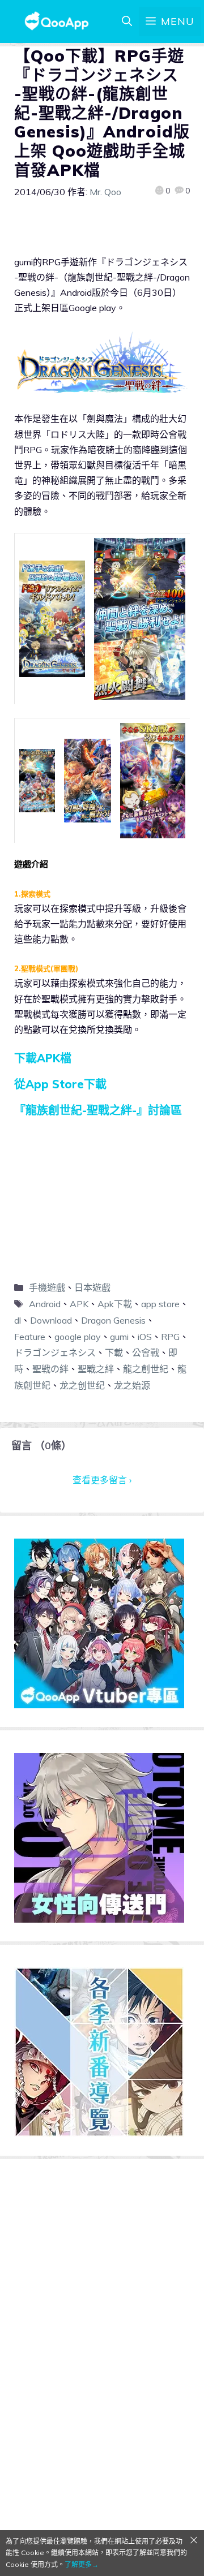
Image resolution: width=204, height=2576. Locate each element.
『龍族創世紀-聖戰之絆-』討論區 (98, 1110)
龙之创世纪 (82, 1385)
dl (18, 1320)
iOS (145, 1337)
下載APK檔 (43, 1058)
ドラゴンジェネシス (55, 1352)
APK (79, 1304)
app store (160, 1304)
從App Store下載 (60, 1084)
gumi (119, 1337)
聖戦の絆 (50, 1369)
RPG (170, 1337)
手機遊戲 (47, 1287)
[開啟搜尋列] (127, 21)
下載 (114, 1352)
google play (78, 1337)
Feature (30, 1337)
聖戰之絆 (96, 1369)
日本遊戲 (92, 1287)
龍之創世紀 (146, 1369)
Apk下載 (115, 1304)
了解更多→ (82, 2564)
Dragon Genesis (113, 1320)
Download (51, 1320)
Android (45, 1304)
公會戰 (146, 1352)
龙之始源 (132, 1385)
